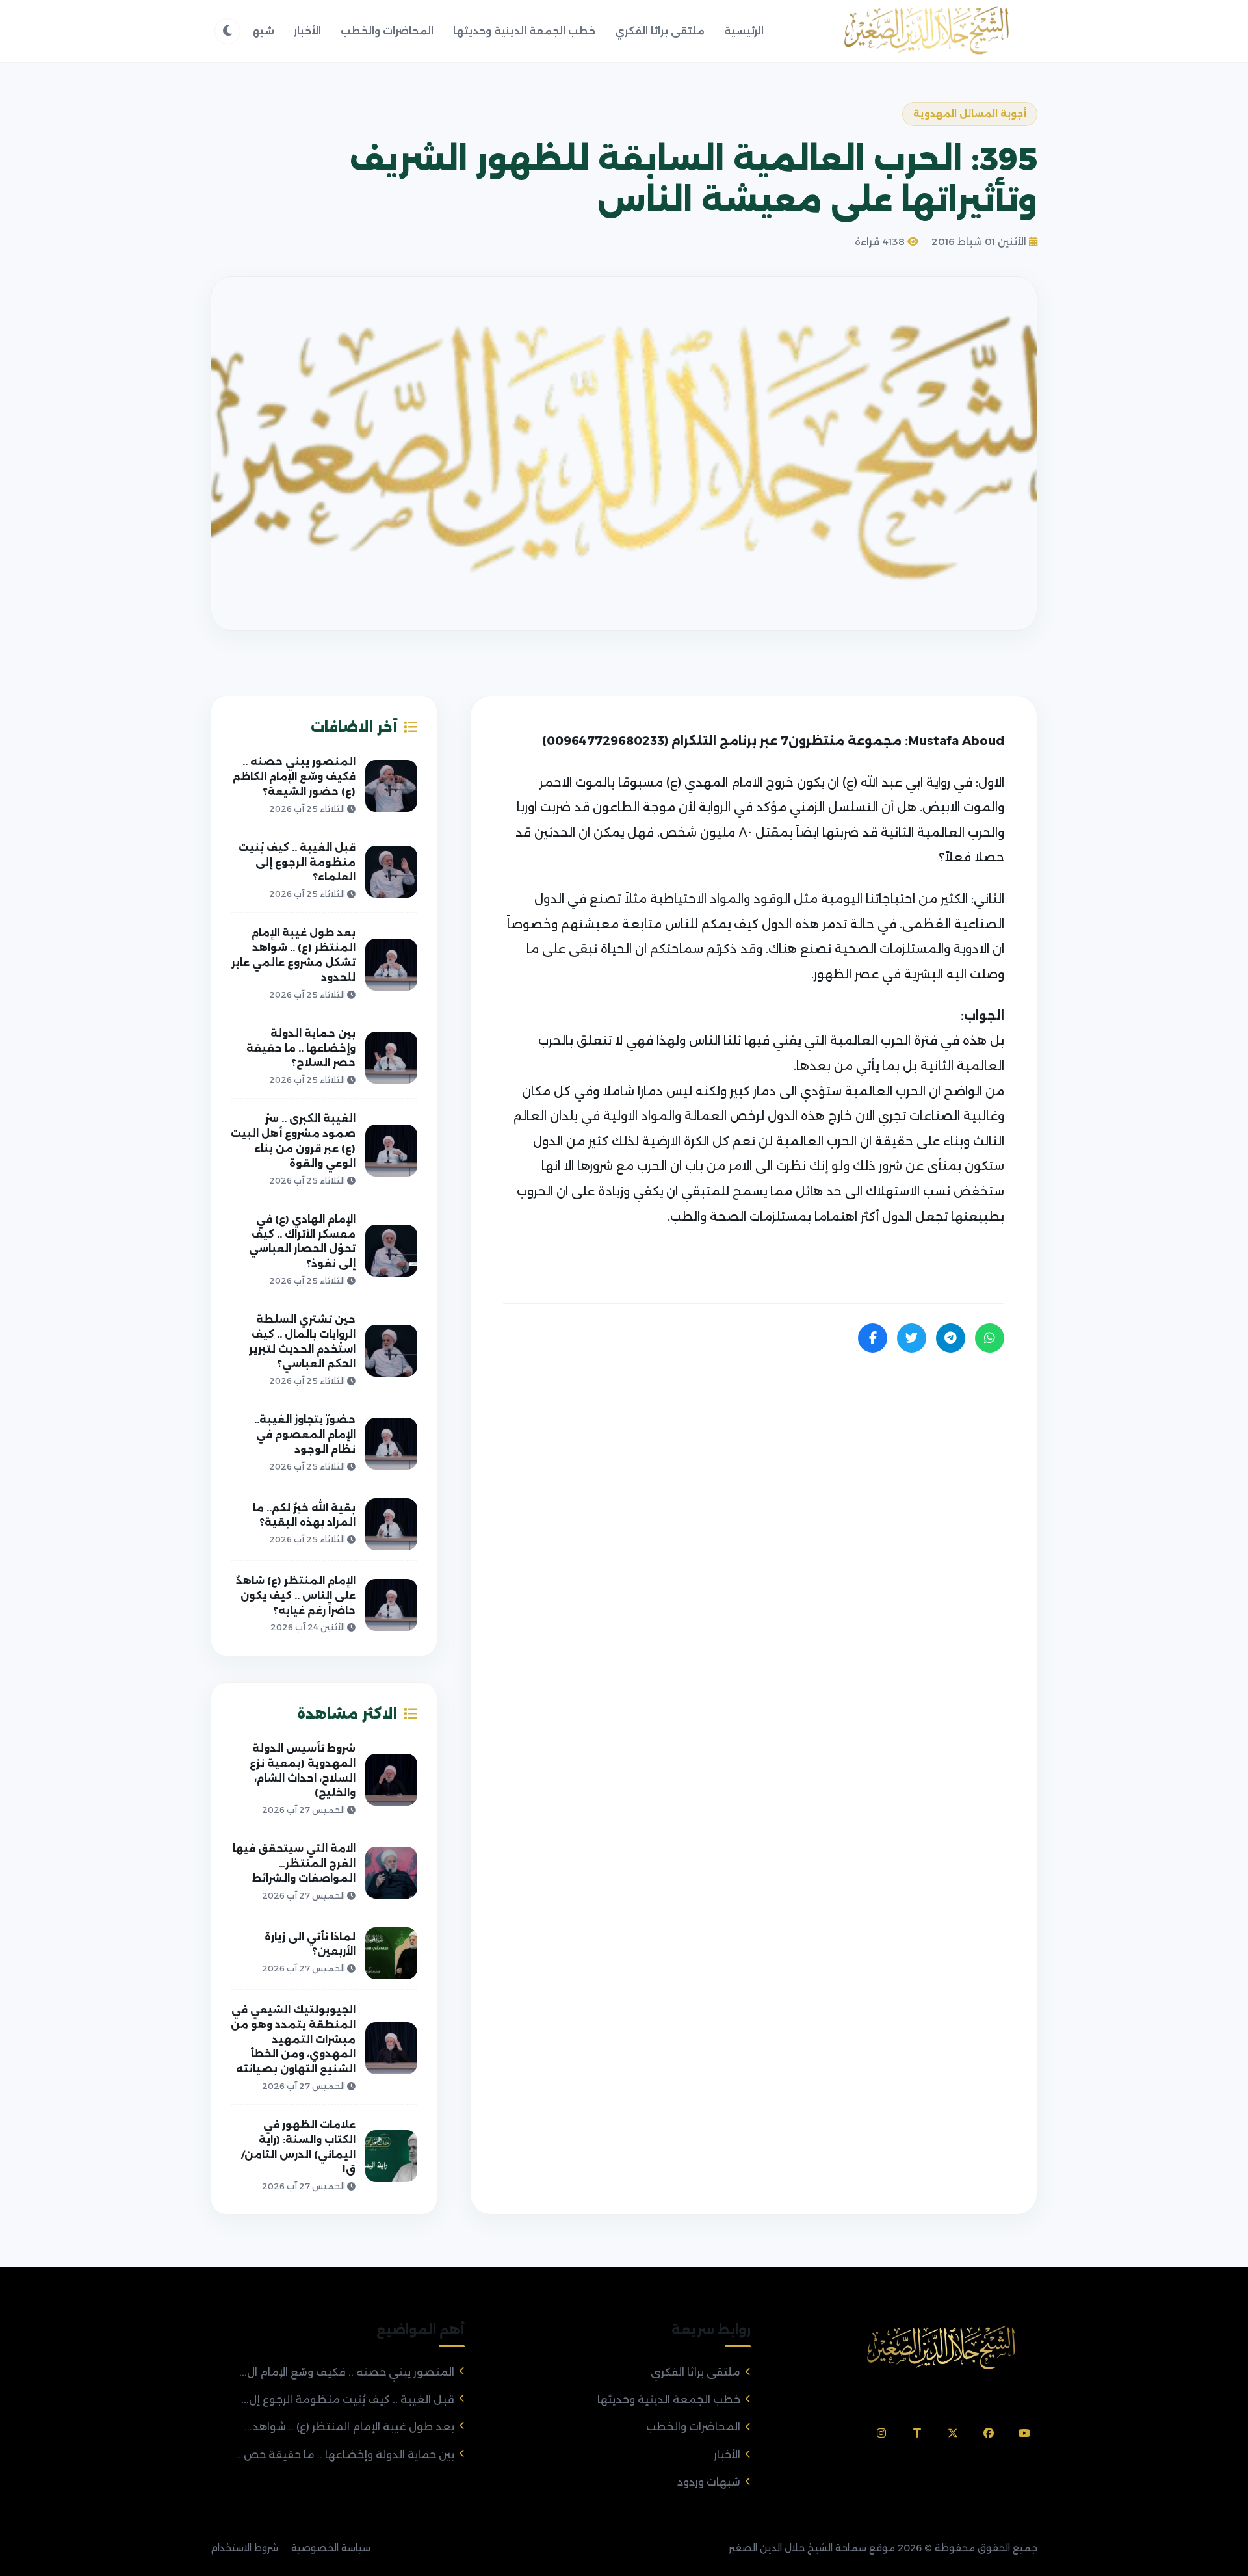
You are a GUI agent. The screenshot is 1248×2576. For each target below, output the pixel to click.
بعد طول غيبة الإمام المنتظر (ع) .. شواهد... (349, 2427)
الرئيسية (744, 31)
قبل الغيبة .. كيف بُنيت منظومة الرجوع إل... (348, 2400)
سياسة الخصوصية (331, 2548)
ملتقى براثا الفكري (660, 31)
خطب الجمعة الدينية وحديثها (524, 31)
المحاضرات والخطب (387, 31)
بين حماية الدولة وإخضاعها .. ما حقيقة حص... (345, 2455)
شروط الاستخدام (244, 2548)
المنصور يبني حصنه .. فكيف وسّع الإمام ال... (347, 2372)
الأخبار (307, 31)
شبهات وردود (709, 2482)
